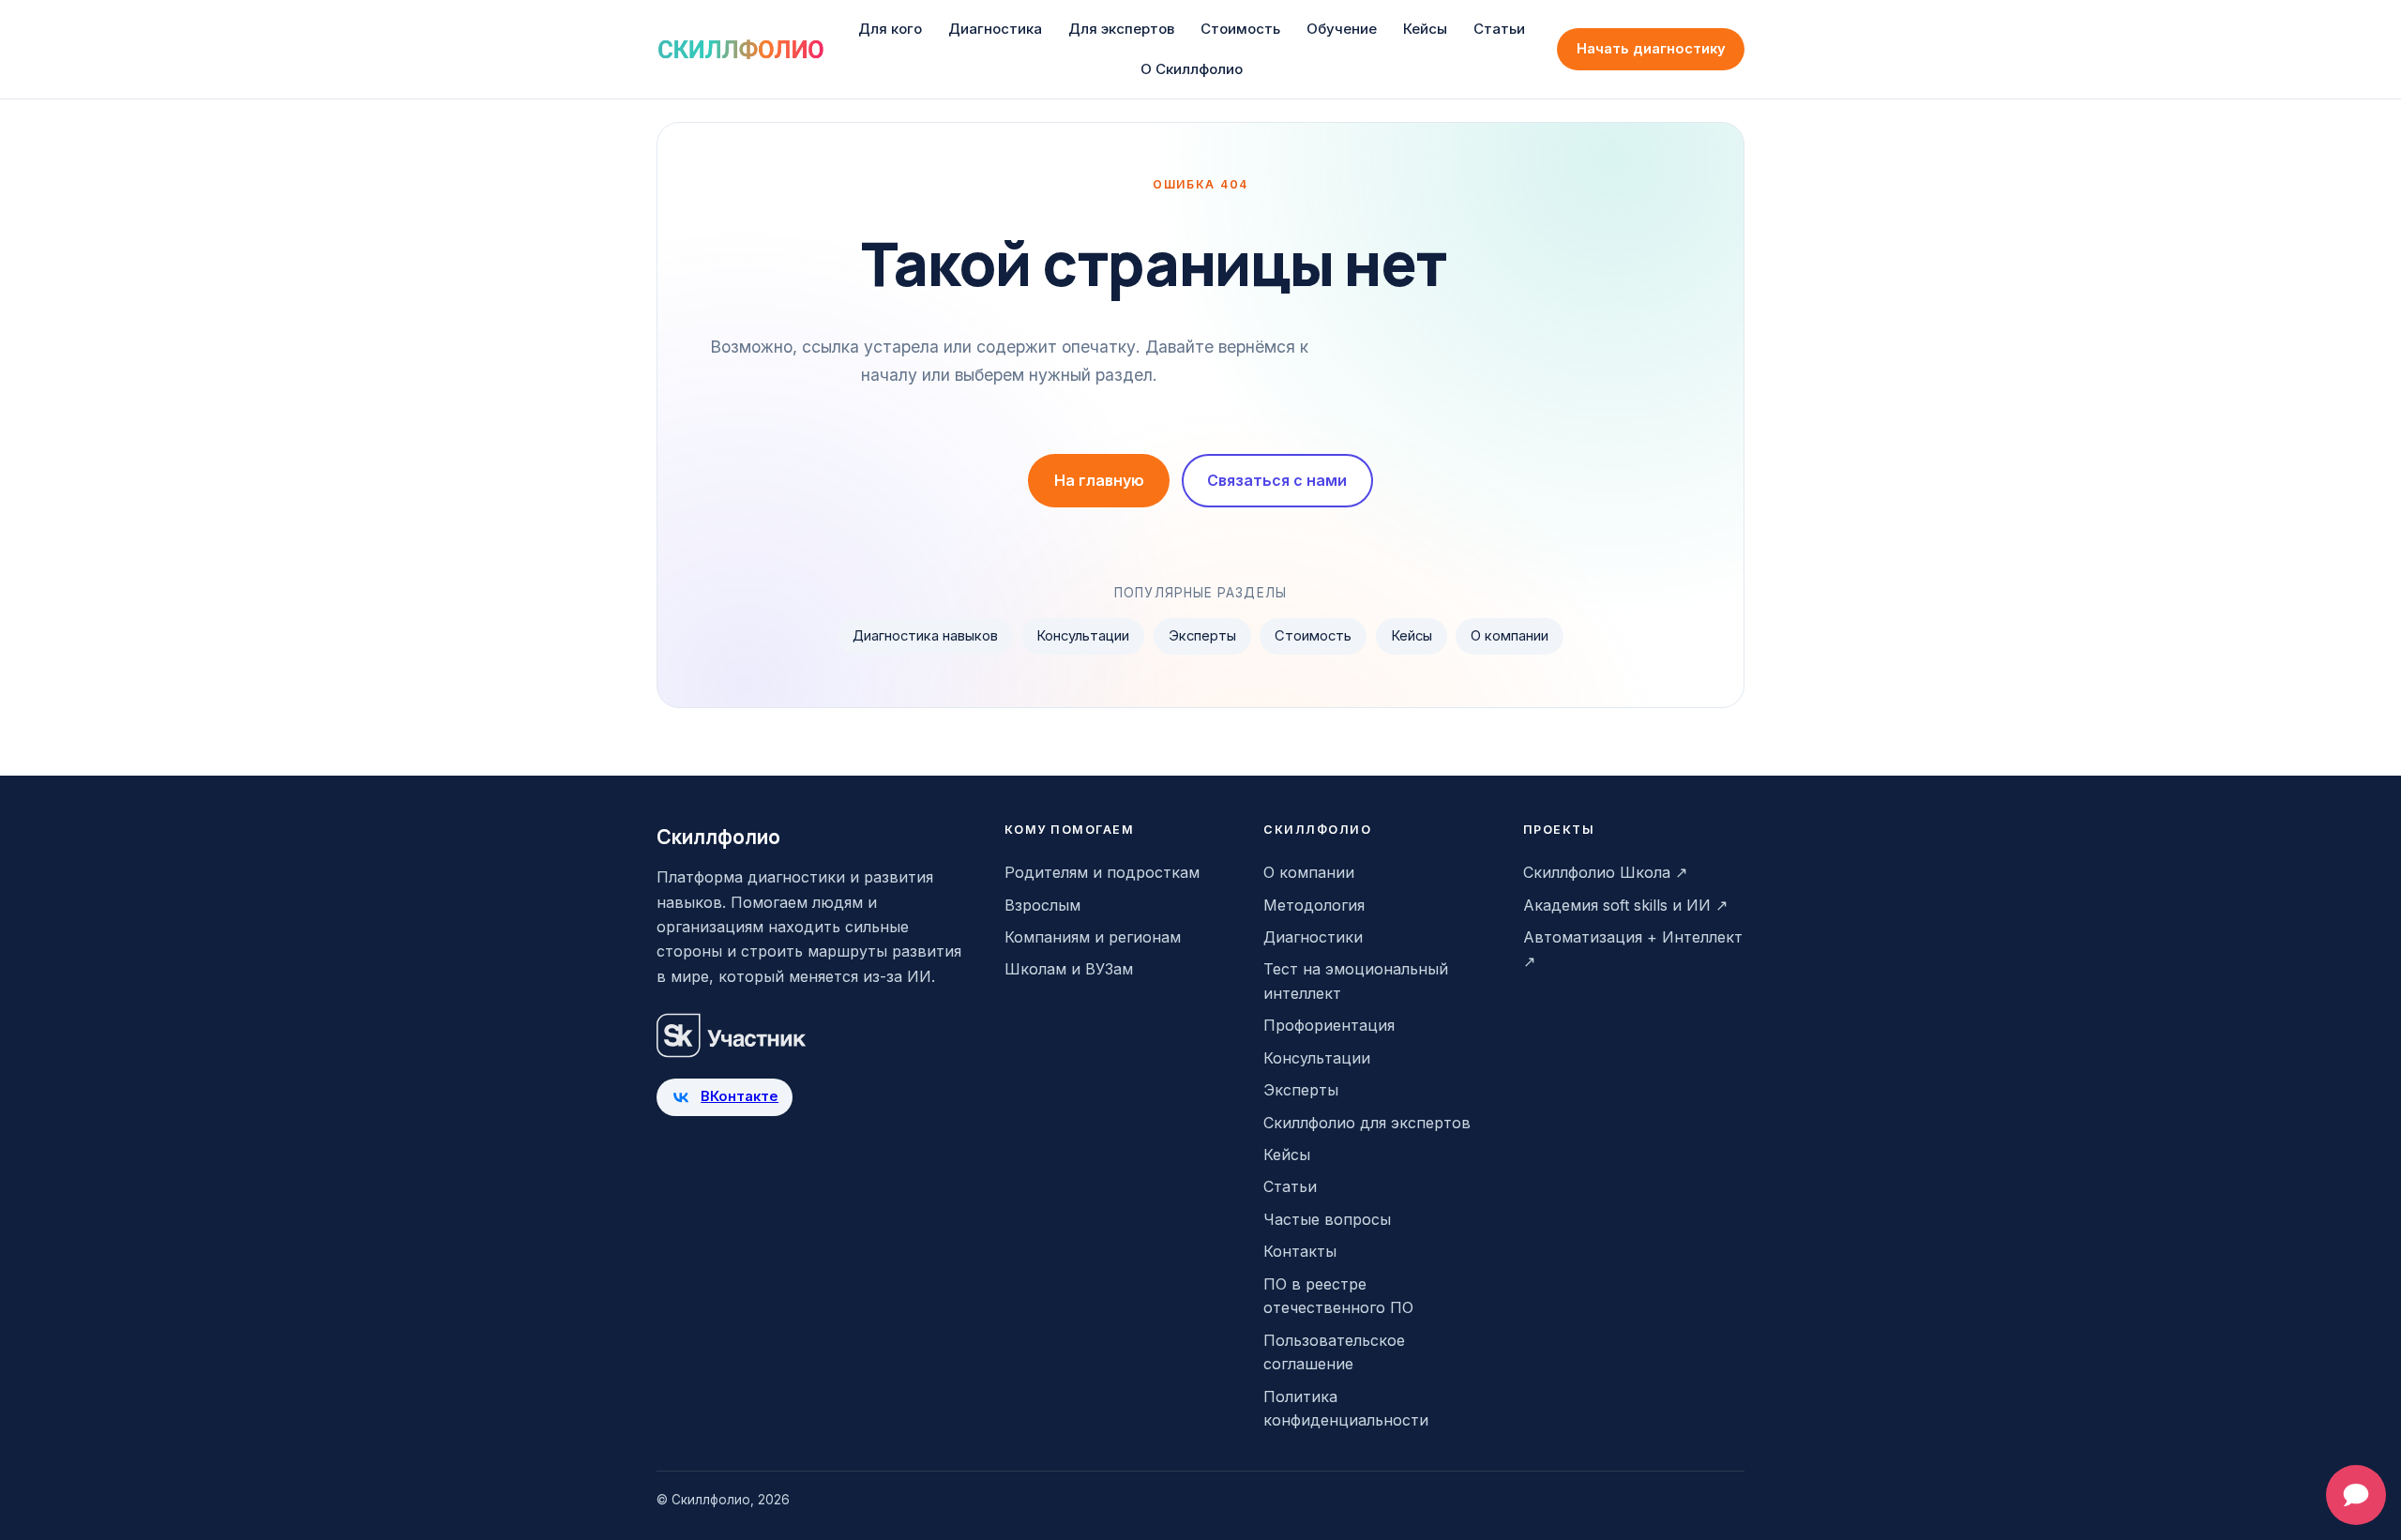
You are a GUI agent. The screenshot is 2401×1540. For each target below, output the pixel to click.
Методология (1314, 905)
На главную (1099, 480)
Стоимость (1240, 29)
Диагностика (995, 29)
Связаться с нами (1277, 480)
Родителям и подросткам (1102, 872)
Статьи (1499, 29)
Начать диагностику (1651, 49)
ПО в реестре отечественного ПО (1338, 1296)
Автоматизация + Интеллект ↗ (1633, 949)
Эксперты (1202, 636)
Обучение (1342, 29)
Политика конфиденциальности (1346, 1409)
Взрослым (1042, 905)
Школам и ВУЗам (1069, 969)
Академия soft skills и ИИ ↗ (1625, 905)
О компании (1510, 636)
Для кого (890, 29)
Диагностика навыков (925, 636)
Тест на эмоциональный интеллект (1356, 981)
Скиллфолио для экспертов (1367, 1123)
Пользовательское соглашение (1334, 1352)
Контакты (1300, 1251)
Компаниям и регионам (1093, 937)
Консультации (1083, 636)
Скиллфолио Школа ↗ (1605, 872)
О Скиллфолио (1192, 69)
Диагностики (1313, 937)
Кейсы (1425, 29)
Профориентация (1329, 1025)
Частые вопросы (1327, 1219)
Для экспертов (1121, 29)
